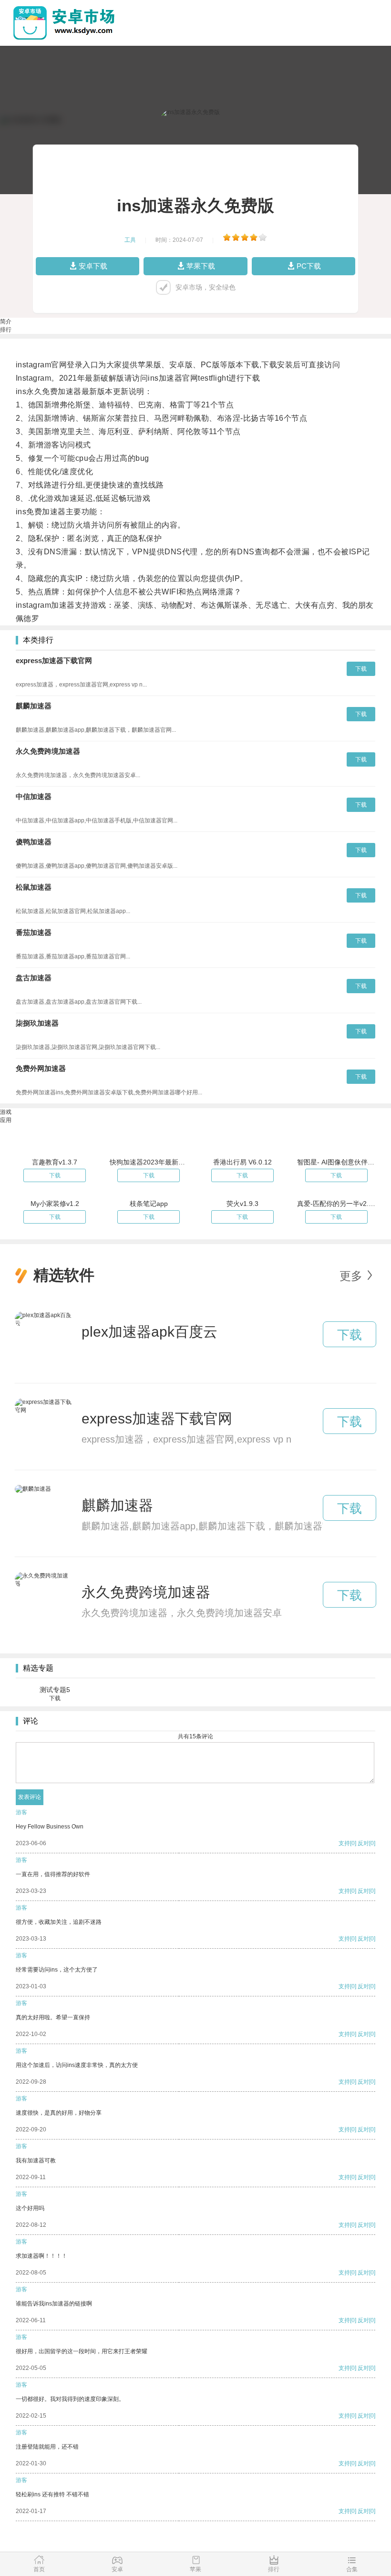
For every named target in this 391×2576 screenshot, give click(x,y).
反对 (363, 1843)
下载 (361, 669)
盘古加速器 (34, 978)
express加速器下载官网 (54, 660)
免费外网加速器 (41, 1068)
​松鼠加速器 (34, 887)
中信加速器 (34, 796)
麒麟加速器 (34, 706)
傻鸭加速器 (34, 842)
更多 (351, 1276)
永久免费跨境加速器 (48, 751)
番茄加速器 (34, 932)
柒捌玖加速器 (37, 1023)
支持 (344, 1843)
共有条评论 (195, 1736)
